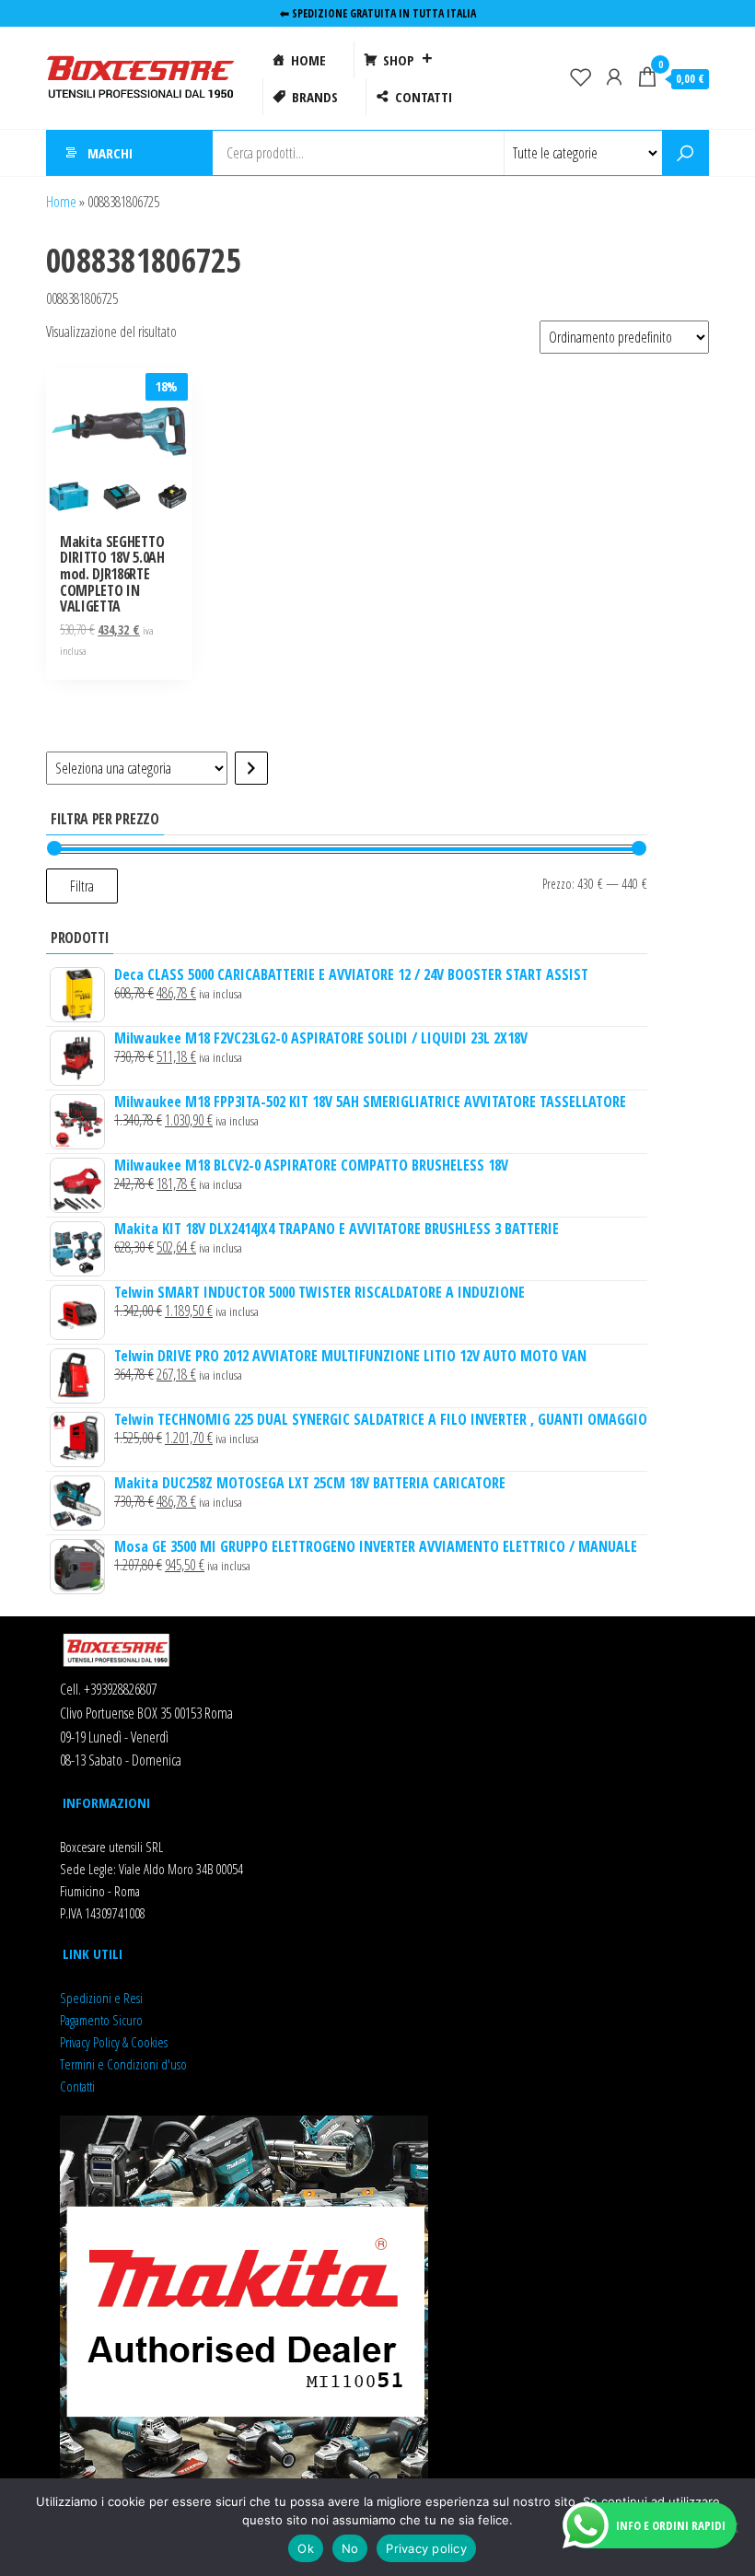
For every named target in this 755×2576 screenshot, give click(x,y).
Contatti (77, 2086)
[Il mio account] (614, 76)
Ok (306, 2548)
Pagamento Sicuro (101, 2020)
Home (61, 202)
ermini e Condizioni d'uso (126, 2064)
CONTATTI (424, 97)
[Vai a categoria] (251, 768)
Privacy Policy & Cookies (114, 2042)
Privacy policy (426, 2548)
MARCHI (110, 153)
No (350, 2548)
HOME (308, 60)
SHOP (399, 60)
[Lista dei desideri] (581, 76)
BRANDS (315, 97)
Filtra (82, 886)
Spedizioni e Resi (101, 1998)
